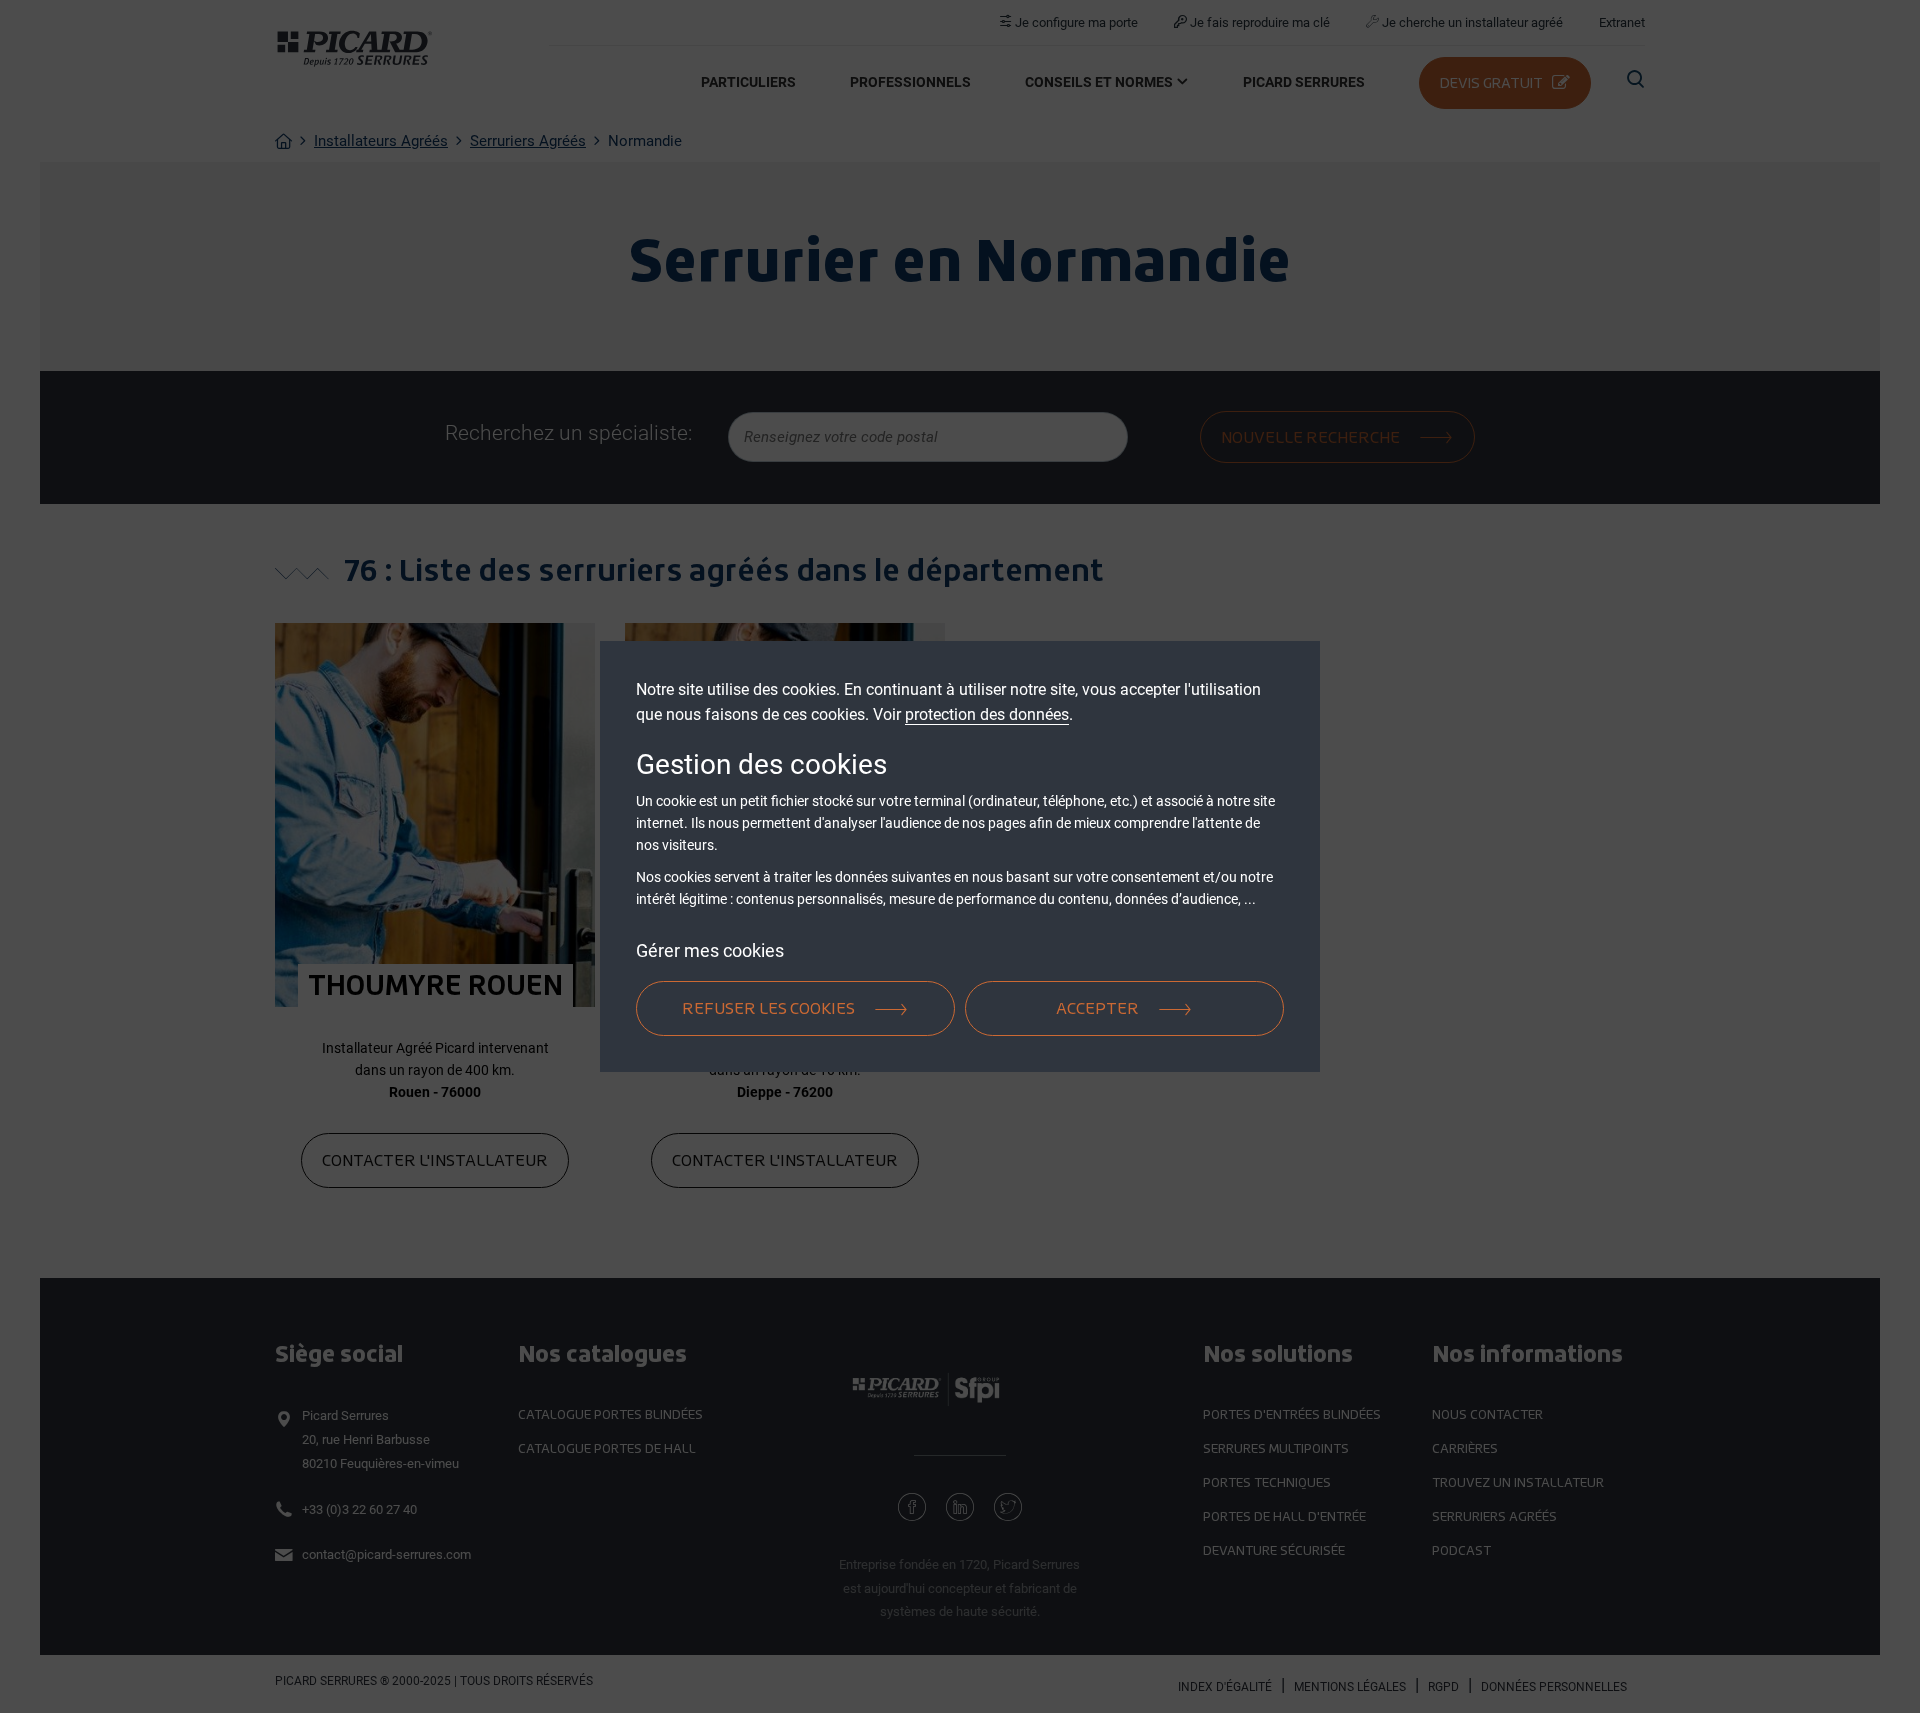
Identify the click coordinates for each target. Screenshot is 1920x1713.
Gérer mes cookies (710, 949)
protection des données (987, 714)
